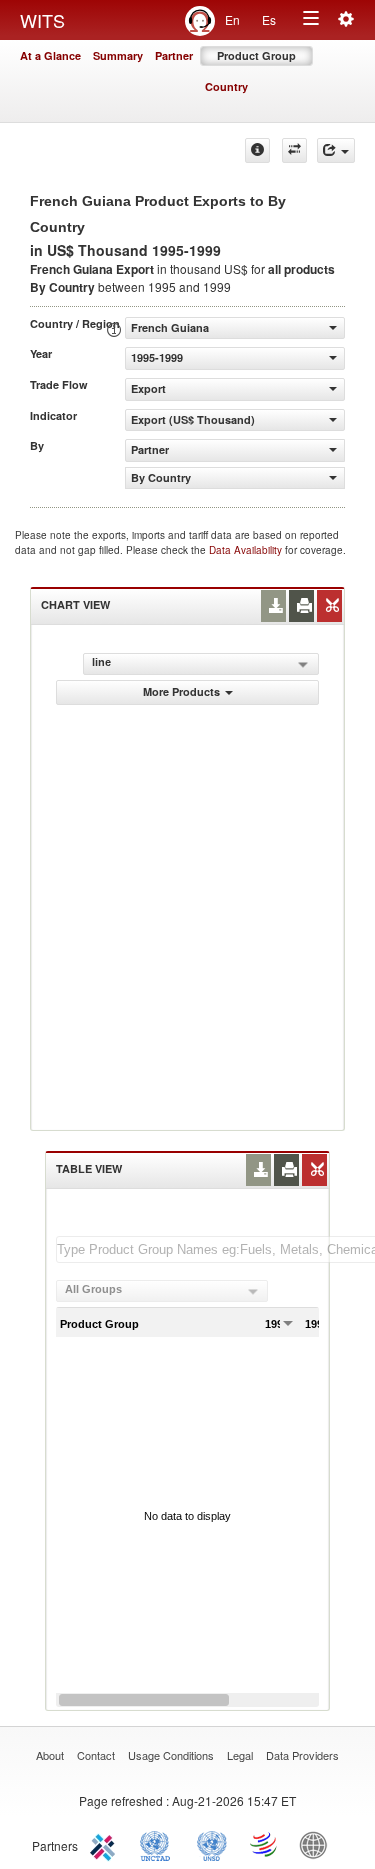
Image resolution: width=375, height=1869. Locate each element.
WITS (42, 20)
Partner (174, 55)
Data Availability (247, 550)
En (232, 19)
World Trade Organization (265, 1844)
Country (226, 86)
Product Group (256, 55)
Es (269, 19)
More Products (181, 691)
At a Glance (50, 55)
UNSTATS (212, 1844)
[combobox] (162, 1291)
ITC (106, 1844)
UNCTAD (159, 1844)
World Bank (318, 1844)
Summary (118, 55)
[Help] (257, 150)
